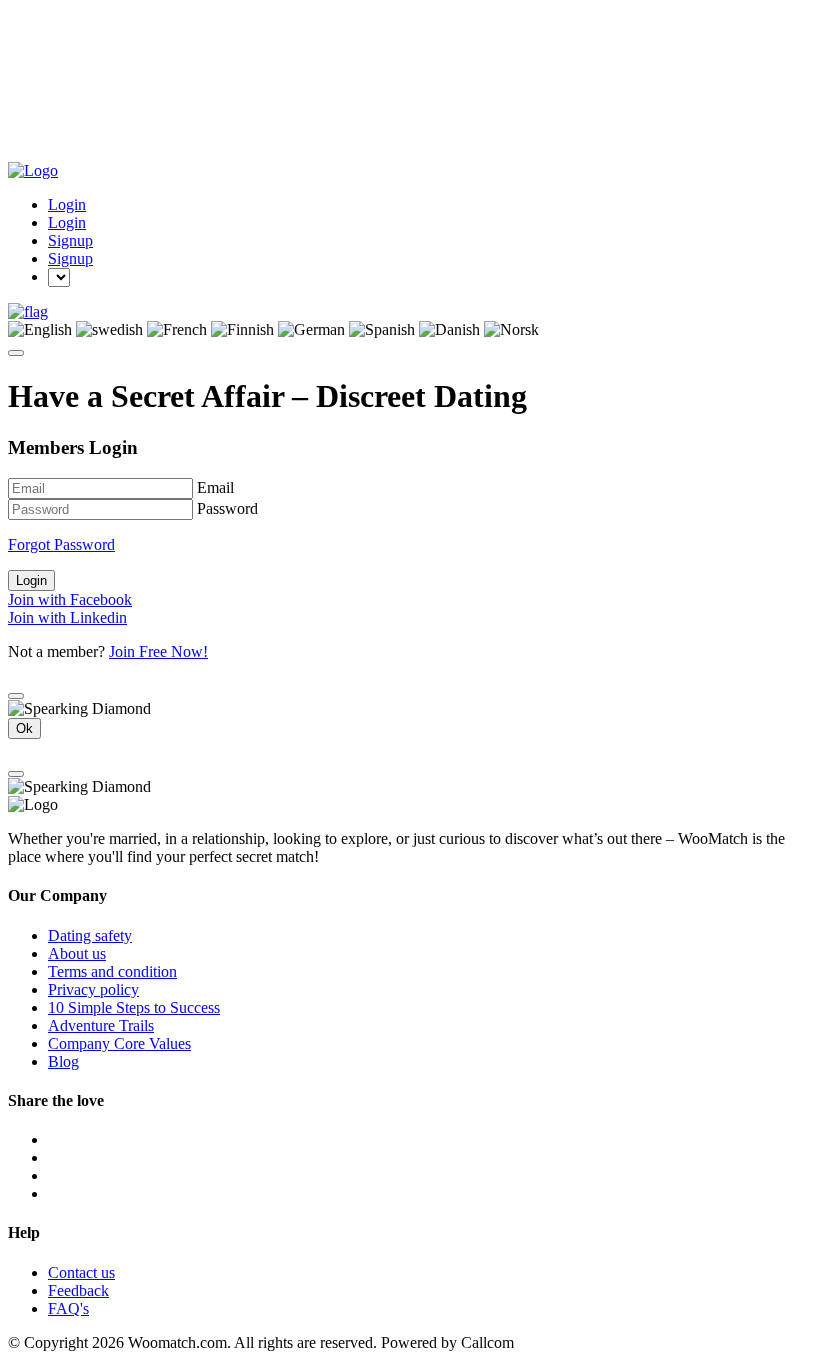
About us (77, 953)
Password (227, 508)
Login (67, 204)
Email (215, 487)
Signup (70, 240)
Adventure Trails (101, 1025)
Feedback (78, 1290)
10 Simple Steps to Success (134, 1007)
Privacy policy (93, 989)
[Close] (16, 696)
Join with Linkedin (67, 617)
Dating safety (90, 935)
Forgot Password (61, 544)
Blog (63, 1061)
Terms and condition (112, 971)
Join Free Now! (158, 651)
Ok (24, 728)
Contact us (81, 1272)
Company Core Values (119, 1043)
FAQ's (68, 1308)
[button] (28, 311)
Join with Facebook (70, 599)
